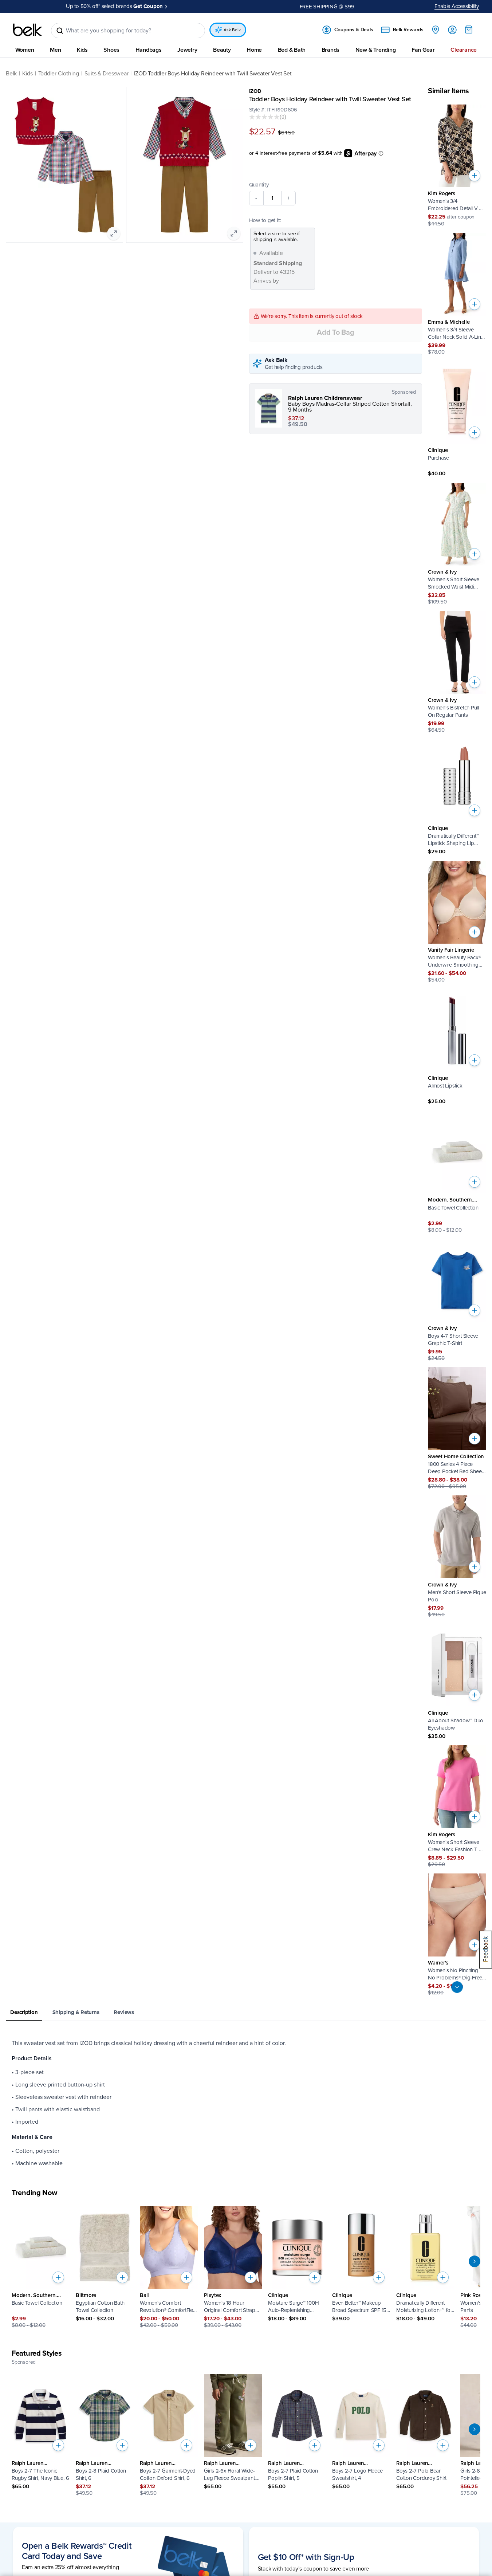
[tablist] (246, 2013)
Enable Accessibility (457, 6)
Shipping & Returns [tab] (76, 2012)
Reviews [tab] (124, 2012)
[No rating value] (264, 117)
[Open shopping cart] (469, 30)
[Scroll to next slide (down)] (457, 1987)
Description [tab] (24, 2012)
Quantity (259, 185)
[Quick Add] (475, 176)
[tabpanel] (246, 2103)
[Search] (60, 31)
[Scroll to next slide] (475, 2261)
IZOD (255, 91)
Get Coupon (148, 6)
